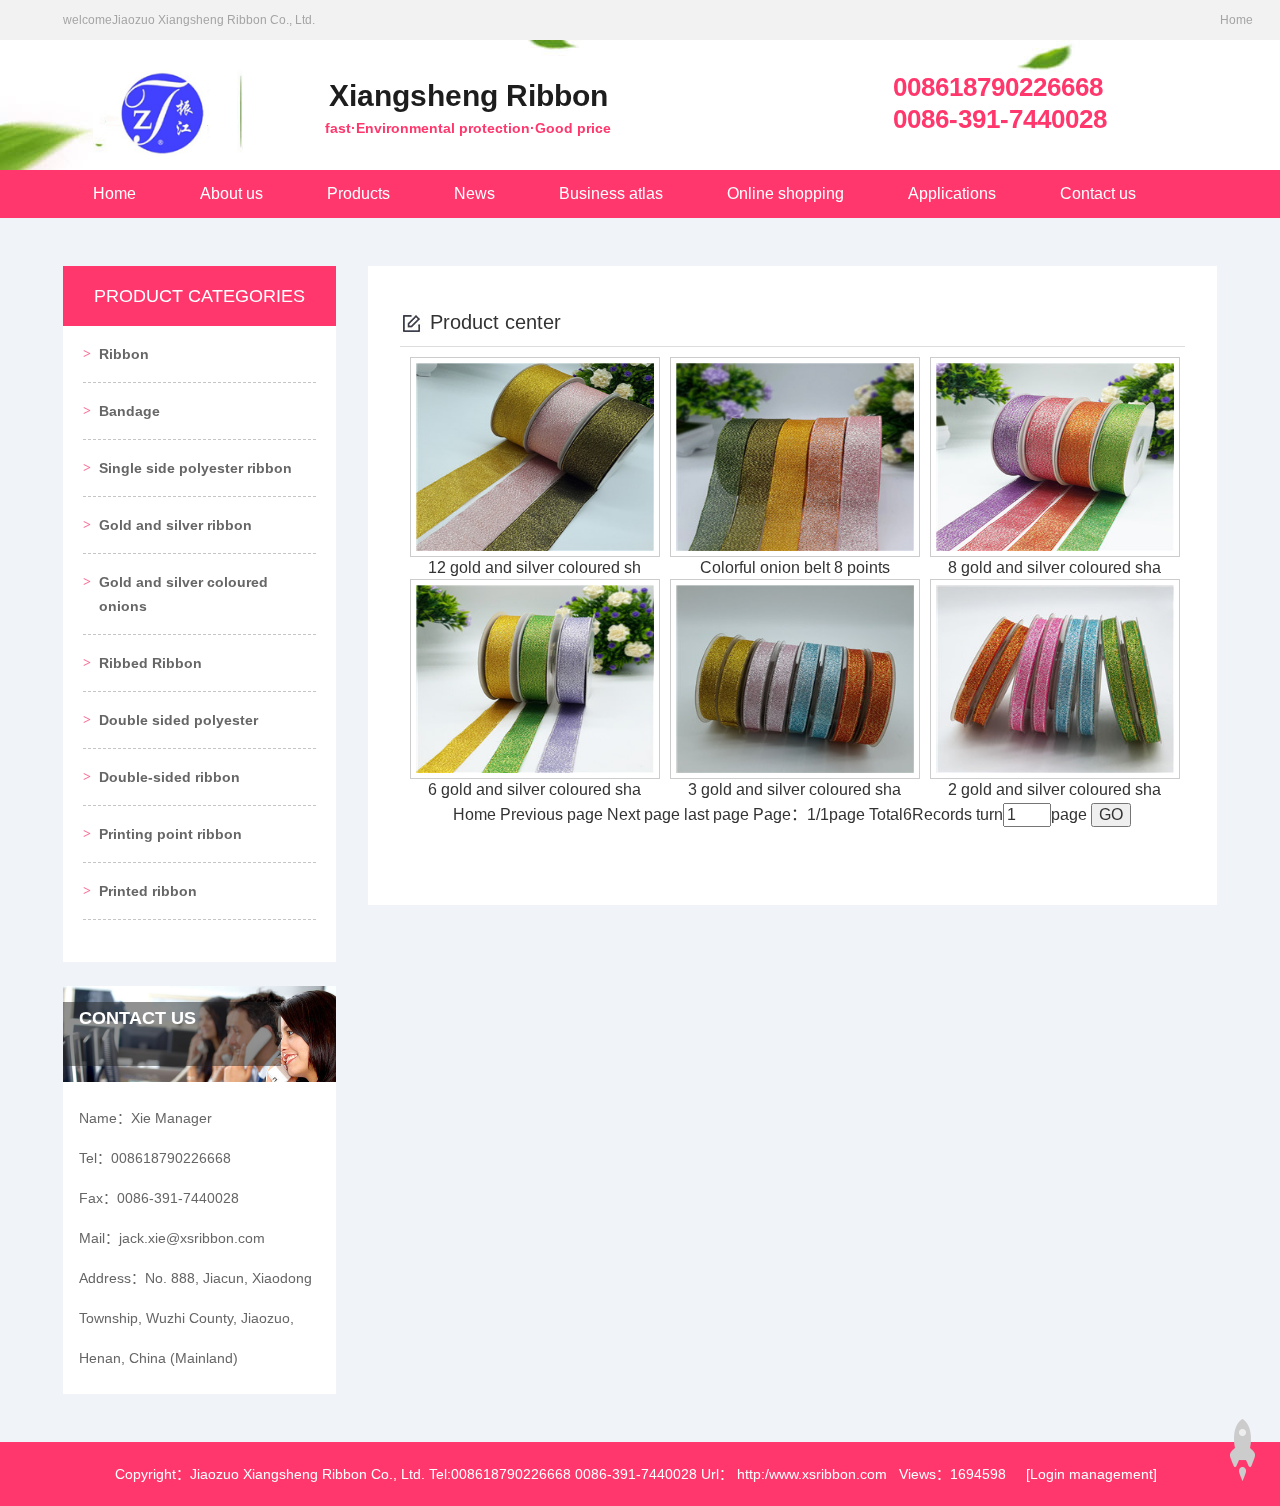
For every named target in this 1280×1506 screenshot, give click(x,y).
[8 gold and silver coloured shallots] (1055, 455)
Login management (1091, 1474)
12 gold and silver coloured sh (534, 567)
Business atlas (611, 193)
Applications (952, 193)
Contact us (1098, 193)
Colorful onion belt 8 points (795, 567)
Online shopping (785, 193)
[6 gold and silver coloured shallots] (535, 677)
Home (1236, 20)
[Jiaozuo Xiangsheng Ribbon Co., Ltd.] (153, 97)
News (474, 193)
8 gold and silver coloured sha (1054, 567)
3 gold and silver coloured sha (794, 789)
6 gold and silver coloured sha (534, 789)
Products (358, 193)
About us (231, 193)
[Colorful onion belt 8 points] (795, 455)
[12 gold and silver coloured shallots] (535, 455)
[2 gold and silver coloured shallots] (1055, 677)
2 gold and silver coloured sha (1054, 789)
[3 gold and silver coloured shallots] (795, 677)
